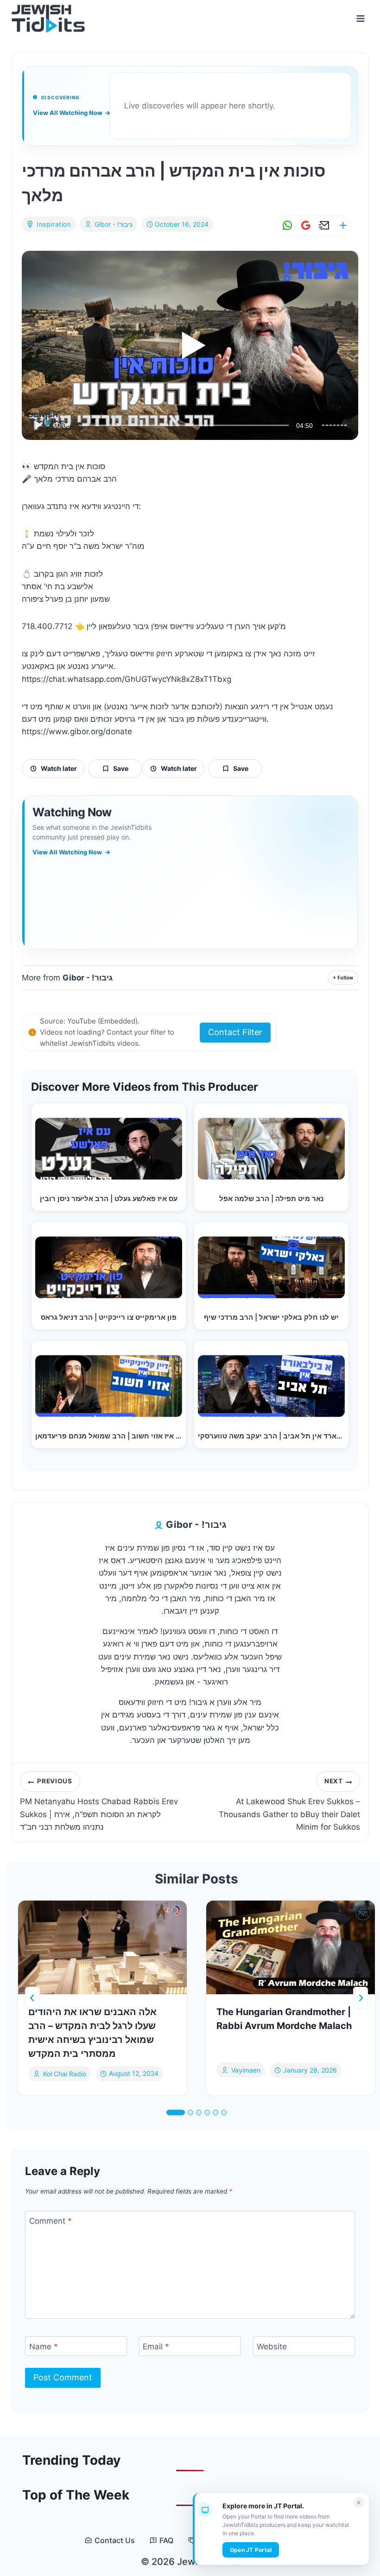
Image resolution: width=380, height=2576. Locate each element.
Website (272, 2347)
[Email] (323, 226)
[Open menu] (360, 18)
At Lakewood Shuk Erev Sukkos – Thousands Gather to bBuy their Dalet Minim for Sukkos (289, 1804)
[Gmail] (304, 226)
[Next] (361, 1998)
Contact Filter (235, 1032)
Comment (51, 2221)
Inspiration (54, 224)
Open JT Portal (251, 2550)
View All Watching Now (72, 113)
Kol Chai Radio (65, 2074)
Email (156, 2347)
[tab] (176, 2112)
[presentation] (102, 1947)
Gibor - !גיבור (114, 224)
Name (44, 2347)
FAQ (166, 2541)
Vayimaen (246, 2070)
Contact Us (115, 2541)
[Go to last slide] (32, 1998)
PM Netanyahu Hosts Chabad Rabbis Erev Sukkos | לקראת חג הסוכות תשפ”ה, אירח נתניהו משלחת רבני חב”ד (99, 1804)
